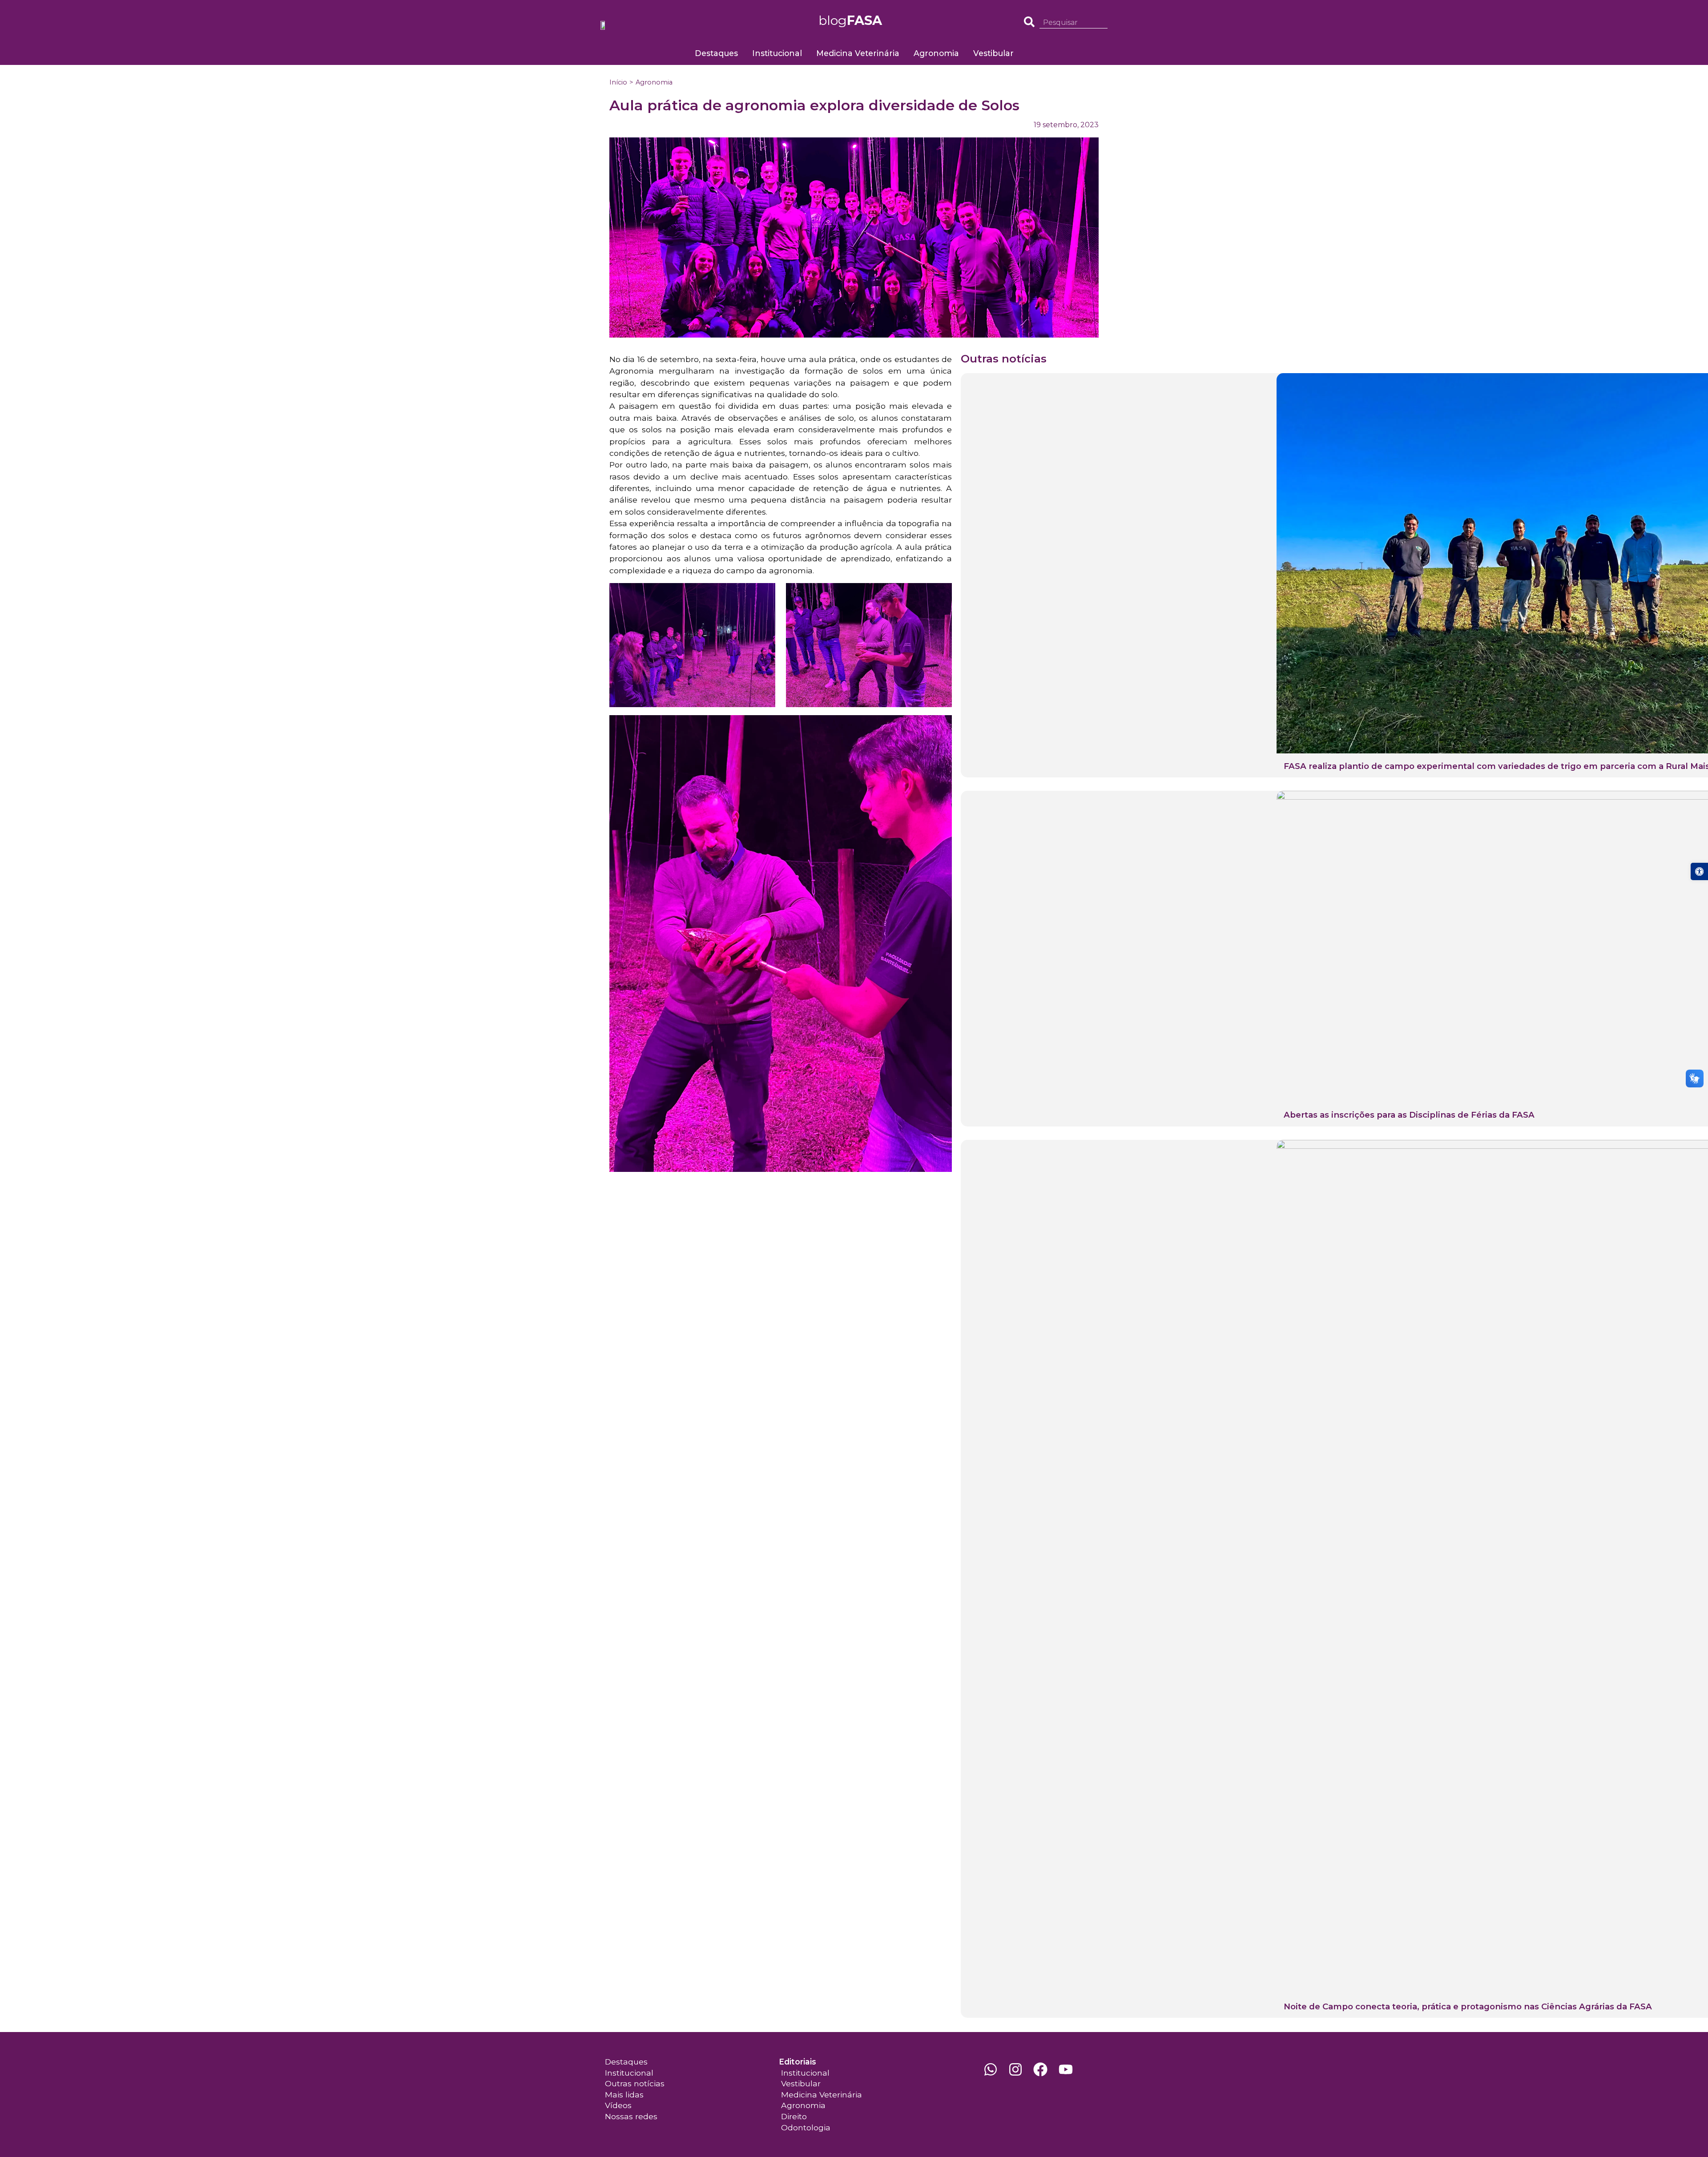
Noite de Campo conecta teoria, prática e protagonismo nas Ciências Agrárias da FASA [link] (1468, 2006)
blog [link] (850, 20)
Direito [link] (794, 2116)
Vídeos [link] (618, 2105)
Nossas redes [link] (631, 2116)
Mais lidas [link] (624, 2095)
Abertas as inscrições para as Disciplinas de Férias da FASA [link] (1409, 1115)
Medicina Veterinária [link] (858, 53)
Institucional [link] (777, 53)
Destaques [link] (716, 53)
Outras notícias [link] (635, 2083)
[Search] (1104, 23)
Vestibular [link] (993, 53)
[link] (1699, 871)
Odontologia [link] (806, 2127)
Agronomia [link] (936, 53)
